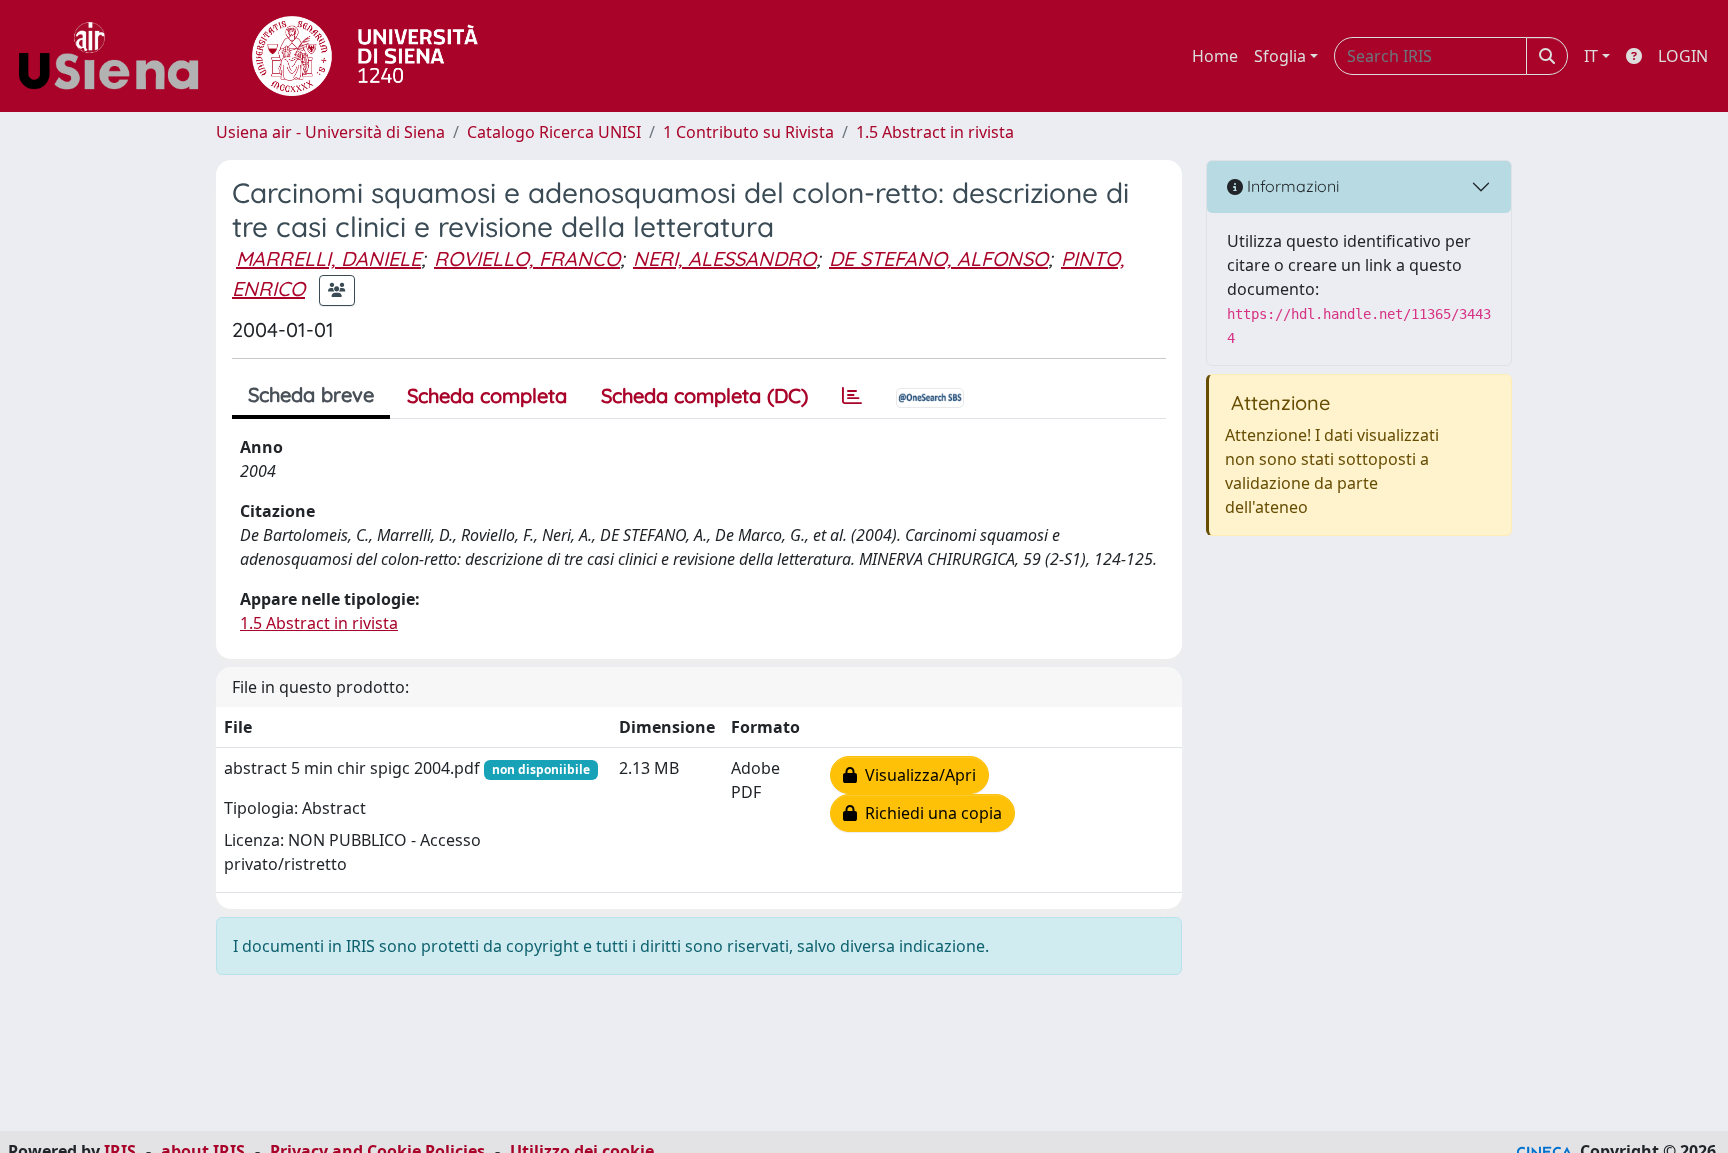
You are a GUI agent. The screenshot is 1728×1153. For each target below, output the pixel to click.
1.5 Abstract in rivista (935, 132)
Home (1215, 56)
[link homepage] (116, 56)
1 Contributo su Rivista (748, 132)
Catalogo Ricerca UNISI (554, 132)
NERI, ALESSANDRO (724, 258)
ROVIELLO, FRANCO (527, 258)
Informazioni (1291, 186)
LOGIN (1683, 56)
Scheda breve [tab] (311, 394)
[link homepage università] (365, 56)
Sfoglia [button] (1280, 56)
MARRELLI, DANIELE (328, 258)
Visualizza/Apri (916, 775)
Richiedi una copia (929, 813)
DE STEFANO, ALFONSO (938, 258)
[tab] (852, 396)
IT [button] (1591, 56)
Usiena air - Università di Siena (330, 132)
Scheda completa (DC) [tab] (704, 395)
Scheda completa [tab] (487, 395)
